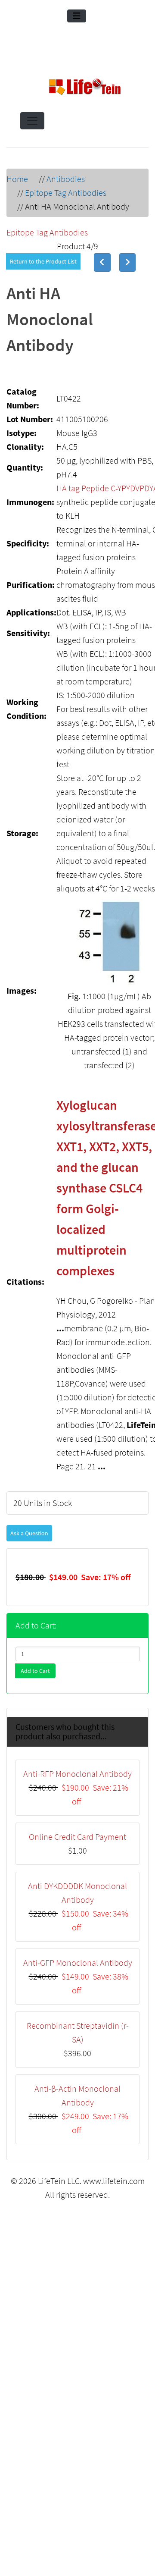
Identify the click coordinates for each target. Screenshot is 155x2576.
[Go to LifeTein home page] (85, 88)
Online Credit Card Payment (77, 1806)
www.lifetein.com (114, 2150)
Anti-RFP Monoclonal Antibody (77, 1743)
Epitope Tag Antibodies (66, 193)
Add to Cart (35, 1640)
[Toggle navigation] (77, 16)
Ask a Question (29, 1502)
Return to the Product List (43, 261)
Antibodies (66, 179)
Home (17, 179)
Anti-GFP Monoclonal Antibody (78, 1931)
